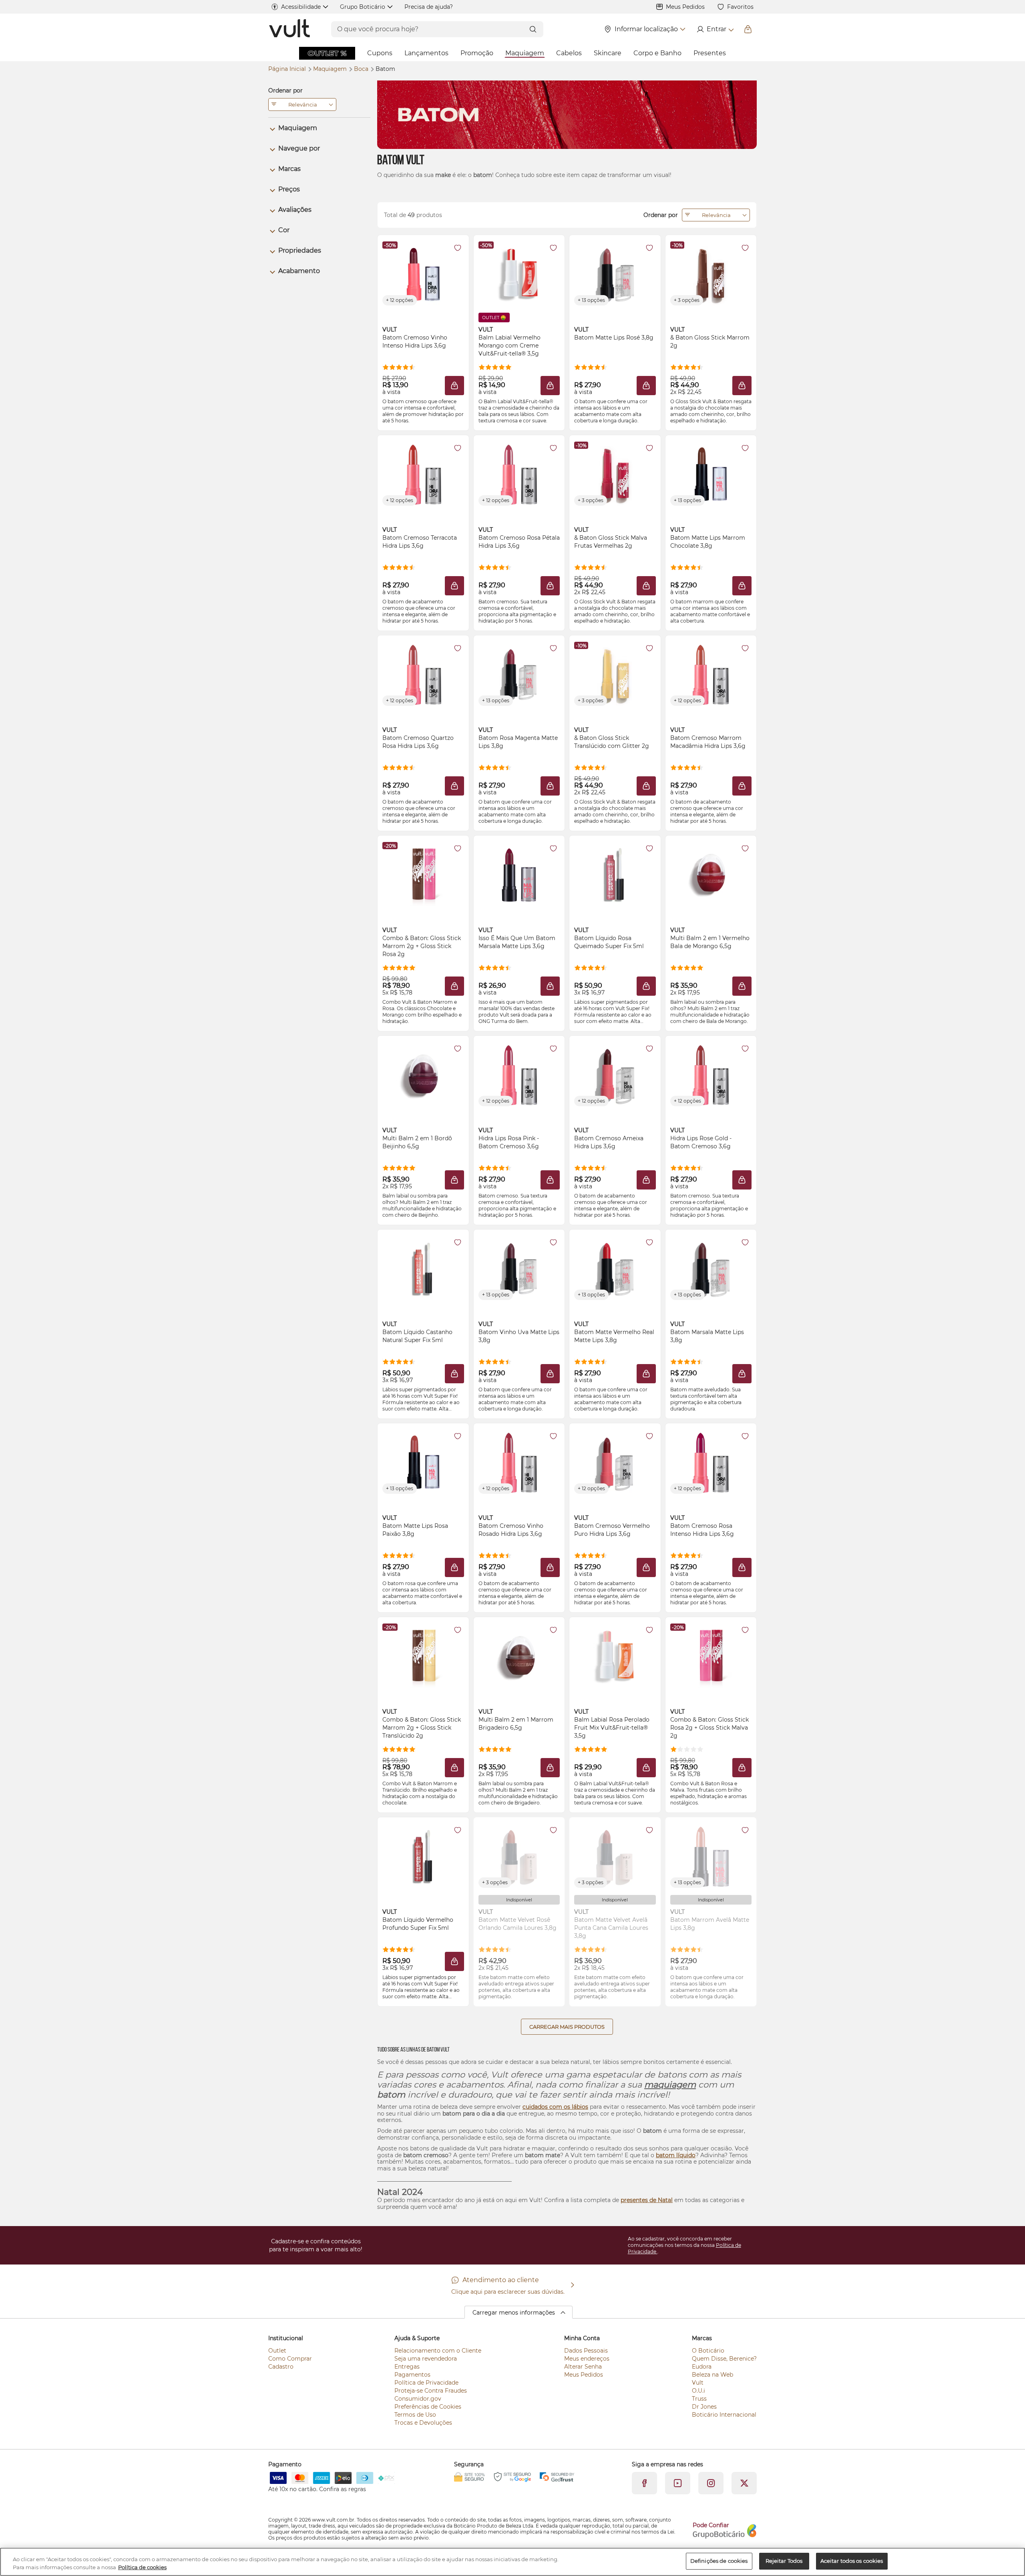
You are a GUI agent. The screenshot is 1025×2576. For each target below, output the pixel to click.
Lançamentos (426, 53)
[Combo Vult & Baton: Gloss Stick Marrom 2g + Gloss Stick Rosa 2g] (423, 874)
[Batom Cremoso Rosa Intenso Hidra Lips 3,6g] (711, 1462)
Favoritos (740, 7)
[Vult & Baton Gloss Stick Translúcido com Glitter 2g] (615, 674)
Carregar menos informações (514, 2313)
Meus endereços (587, 2359)
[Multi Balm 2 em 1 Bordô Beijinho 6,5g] (423, 1074)
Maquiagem (525, 53)
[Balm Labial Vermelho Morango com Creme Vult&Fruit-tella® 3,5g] (519, 273)
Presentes (710, 53)
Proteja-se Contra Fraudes (431, 2391)
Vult (698, 2383)
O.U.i (698, 2391)
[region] (512, 2562)
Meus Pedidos (685, 7)
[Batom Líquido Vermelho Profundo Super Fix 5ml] (423, 1856)
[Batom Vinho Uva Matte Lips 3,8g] (519, 1268)
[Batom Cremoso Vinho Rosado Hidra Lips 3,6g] (519, 1462)
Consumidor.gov (418, 2399)
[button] (458, 248)
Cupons (380, 53)
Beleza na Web (712, 2375)
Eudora (702, 2367)
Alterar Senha (583, 2367)
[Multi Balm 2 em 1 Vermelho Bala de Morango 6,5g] (711, 874)
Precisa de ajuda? (429, 7)
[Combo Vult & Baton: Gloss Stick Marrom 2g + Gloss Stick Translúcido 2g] (423, 1656)
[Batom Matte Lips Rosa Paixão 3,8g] (423, 1462)
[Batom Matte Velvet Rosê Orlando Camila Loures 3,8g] (519, 1856)
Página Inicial (288, 69)
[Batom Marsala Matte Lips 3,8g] (711, 1268)
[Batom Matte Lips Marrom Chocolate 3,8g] (711, 474)
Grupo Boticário (363, 7)
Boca (362, 69)
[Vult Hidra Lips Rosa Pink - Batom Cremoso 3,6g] (519, 1074)
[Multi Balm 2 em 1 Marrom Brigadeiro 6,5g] (519, 1656)
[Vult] (290, 29)
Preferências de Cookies (428, 2407)
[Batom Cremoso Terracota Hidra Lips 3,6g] (423, 474)
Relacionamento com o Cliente (438, 2351)
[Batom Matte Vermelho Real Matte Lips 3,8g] (615, 1268)
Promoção (477, 53)
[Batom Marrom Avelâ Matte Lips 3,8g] (711, 1856)
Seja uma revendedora (426, 2359)
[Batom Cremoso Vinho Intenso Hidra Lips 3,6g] (423, 273)
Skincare (608, 53)
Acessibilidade (301, 7)
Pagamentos (412, 2375)
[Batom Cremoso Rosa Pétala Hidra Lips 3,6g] (519, 474)
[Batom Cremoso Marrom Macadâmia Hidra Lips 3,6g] (711, 674)
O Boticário (708, 2351)
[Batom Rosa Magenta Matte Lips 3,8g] (519, 674)
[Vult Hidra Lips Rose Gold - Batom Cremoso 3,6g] (711, 1074)
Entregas (407, 2367)
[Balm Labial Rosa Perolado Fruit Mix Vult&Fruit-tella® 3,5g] (615, 1656)
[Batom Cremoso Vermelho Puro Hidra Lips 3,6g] (615, 1462)
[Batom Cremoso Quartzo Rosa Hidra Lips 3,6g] (423, 674)
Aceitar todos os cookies (852, 2561)
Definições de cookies (719, 2561)
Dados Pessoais (586, 2351)
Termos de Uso (415, 2415)
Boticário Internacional (724, 2415)
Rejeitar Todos (784, 2561)
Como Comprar (290, 2359)
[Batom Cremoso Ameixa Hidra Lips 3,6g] (615, 1074)
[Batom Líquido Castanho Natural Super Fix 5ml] (423, 1268)
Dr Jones (704, 2407)
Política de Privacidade (426, 2383)
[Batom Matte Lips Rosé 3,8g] (615, 273)
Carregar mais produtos (567, 2027)
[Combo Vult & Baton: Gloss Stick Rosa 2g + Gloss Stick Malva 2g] (711, 1656)
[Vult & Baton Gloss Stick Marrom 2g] (711, 273)
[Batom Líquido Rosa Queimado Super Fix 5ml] (615, 874)
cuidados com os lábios (555, 2107)
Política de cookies (142, 2567)
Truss (699, 2399)
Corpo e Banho (657, 53)
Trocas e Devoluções (423, 2423)
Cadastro (281, 2367)
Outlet (277, 2351)
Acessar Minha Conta (715, 29)
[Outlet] (327, 53)
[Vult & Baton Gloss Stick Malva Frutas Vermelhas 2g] (615, 474)
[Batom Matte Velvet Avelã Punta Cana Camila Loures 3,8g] (615, 1856)
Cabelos (569, 53)
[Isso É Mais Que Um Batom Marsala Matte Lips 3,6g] (519, 874)
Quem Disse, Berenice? (724, 2359)
